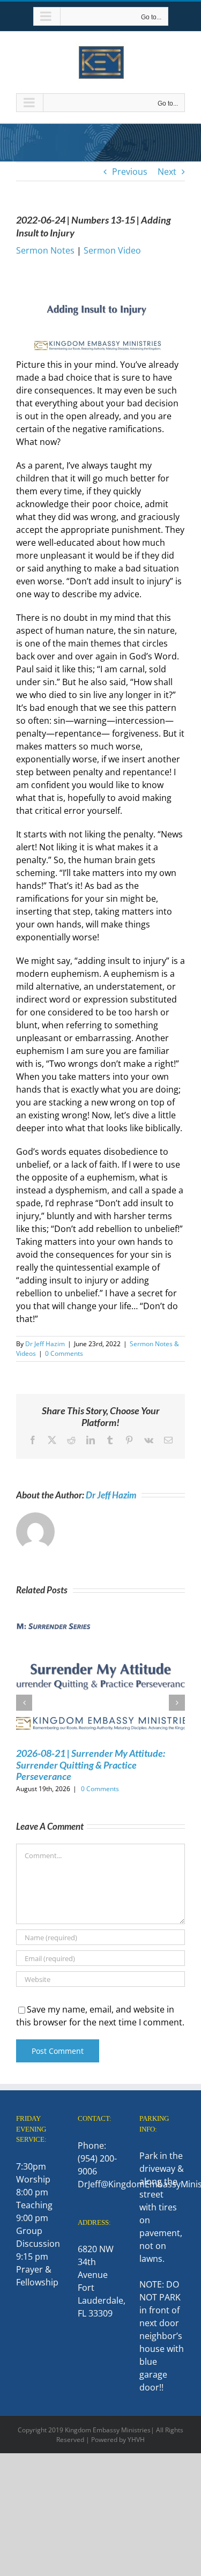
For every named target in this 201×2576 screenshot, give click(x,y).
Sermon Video (112, 250)
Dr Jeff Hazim (45, 1344)
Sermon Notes (45, 250)
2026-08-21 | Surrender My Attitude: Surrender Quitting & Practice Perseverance (91, 1765)
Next (167, 172)
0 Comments (64, 1353)
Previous (130, 172)
